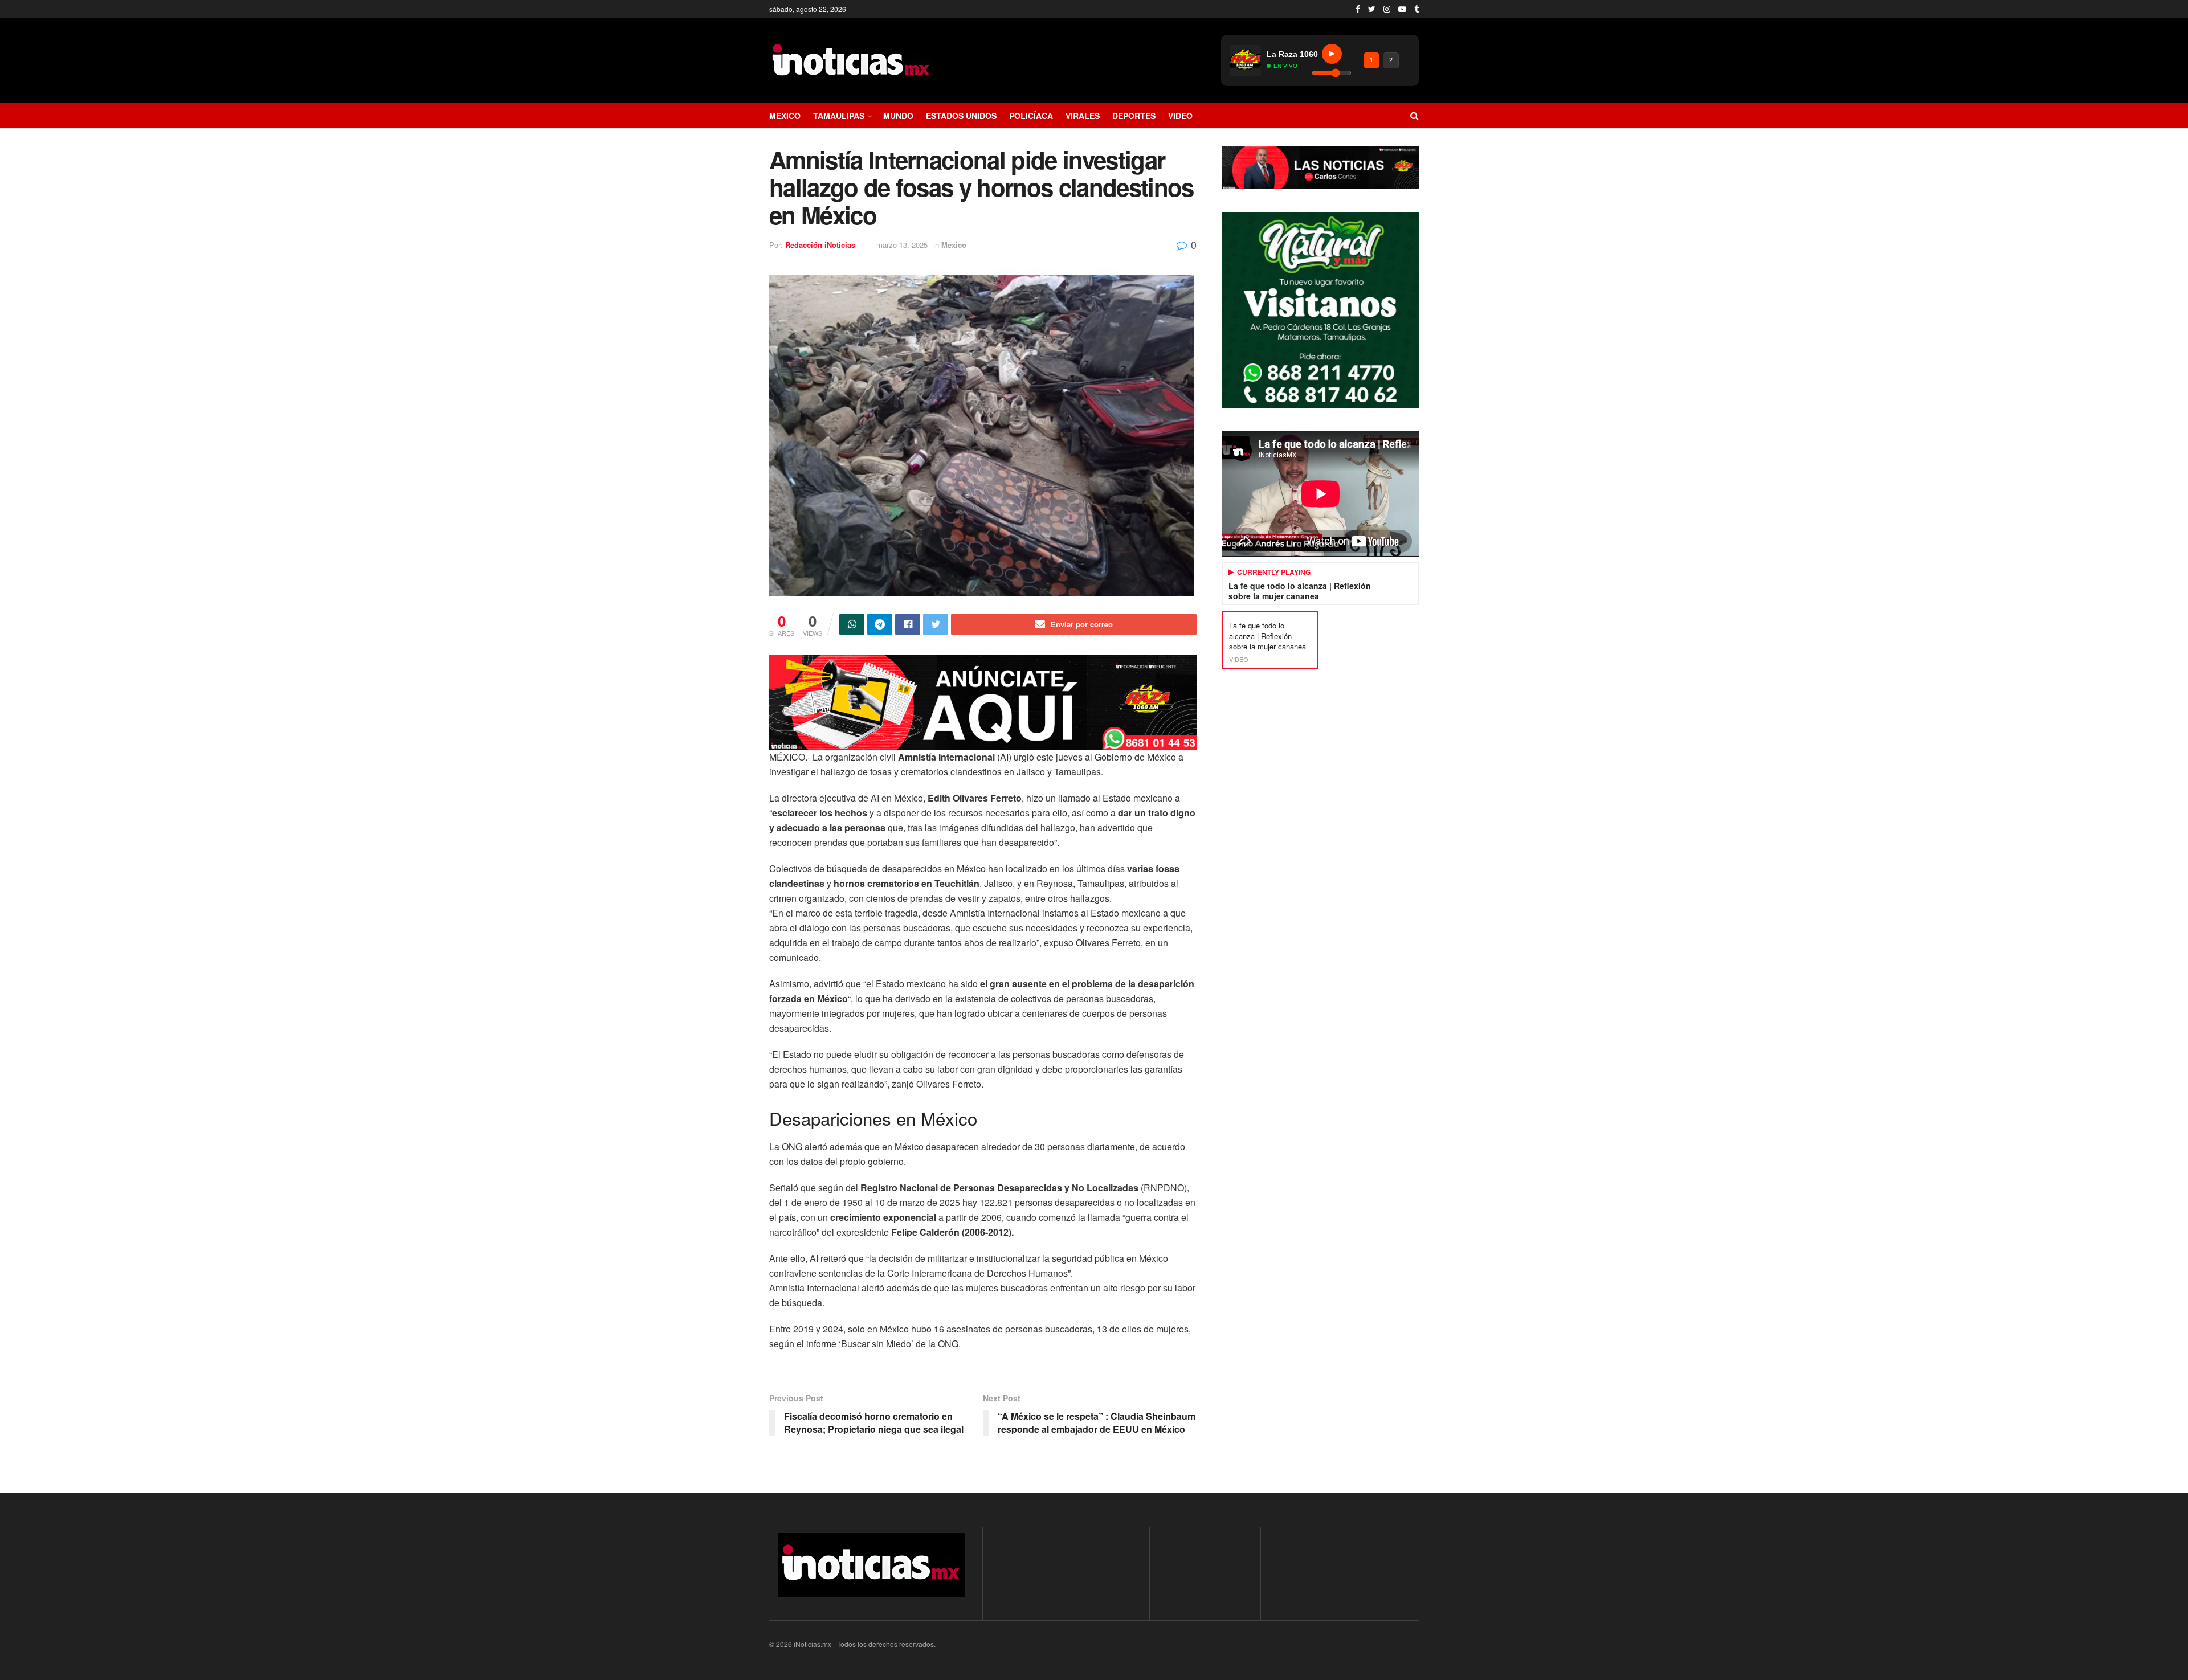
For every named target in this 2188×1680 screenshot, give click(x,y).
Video (1180, 116)
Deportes (1134, 116)
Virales (1083, 116)
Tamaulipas (839, 116)
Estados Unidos (961, 116)
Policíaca (1031, 116)
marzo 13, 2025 (902, 245)
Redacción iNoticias (820, 245)
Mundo (898, 116)
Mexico (785, 116)
